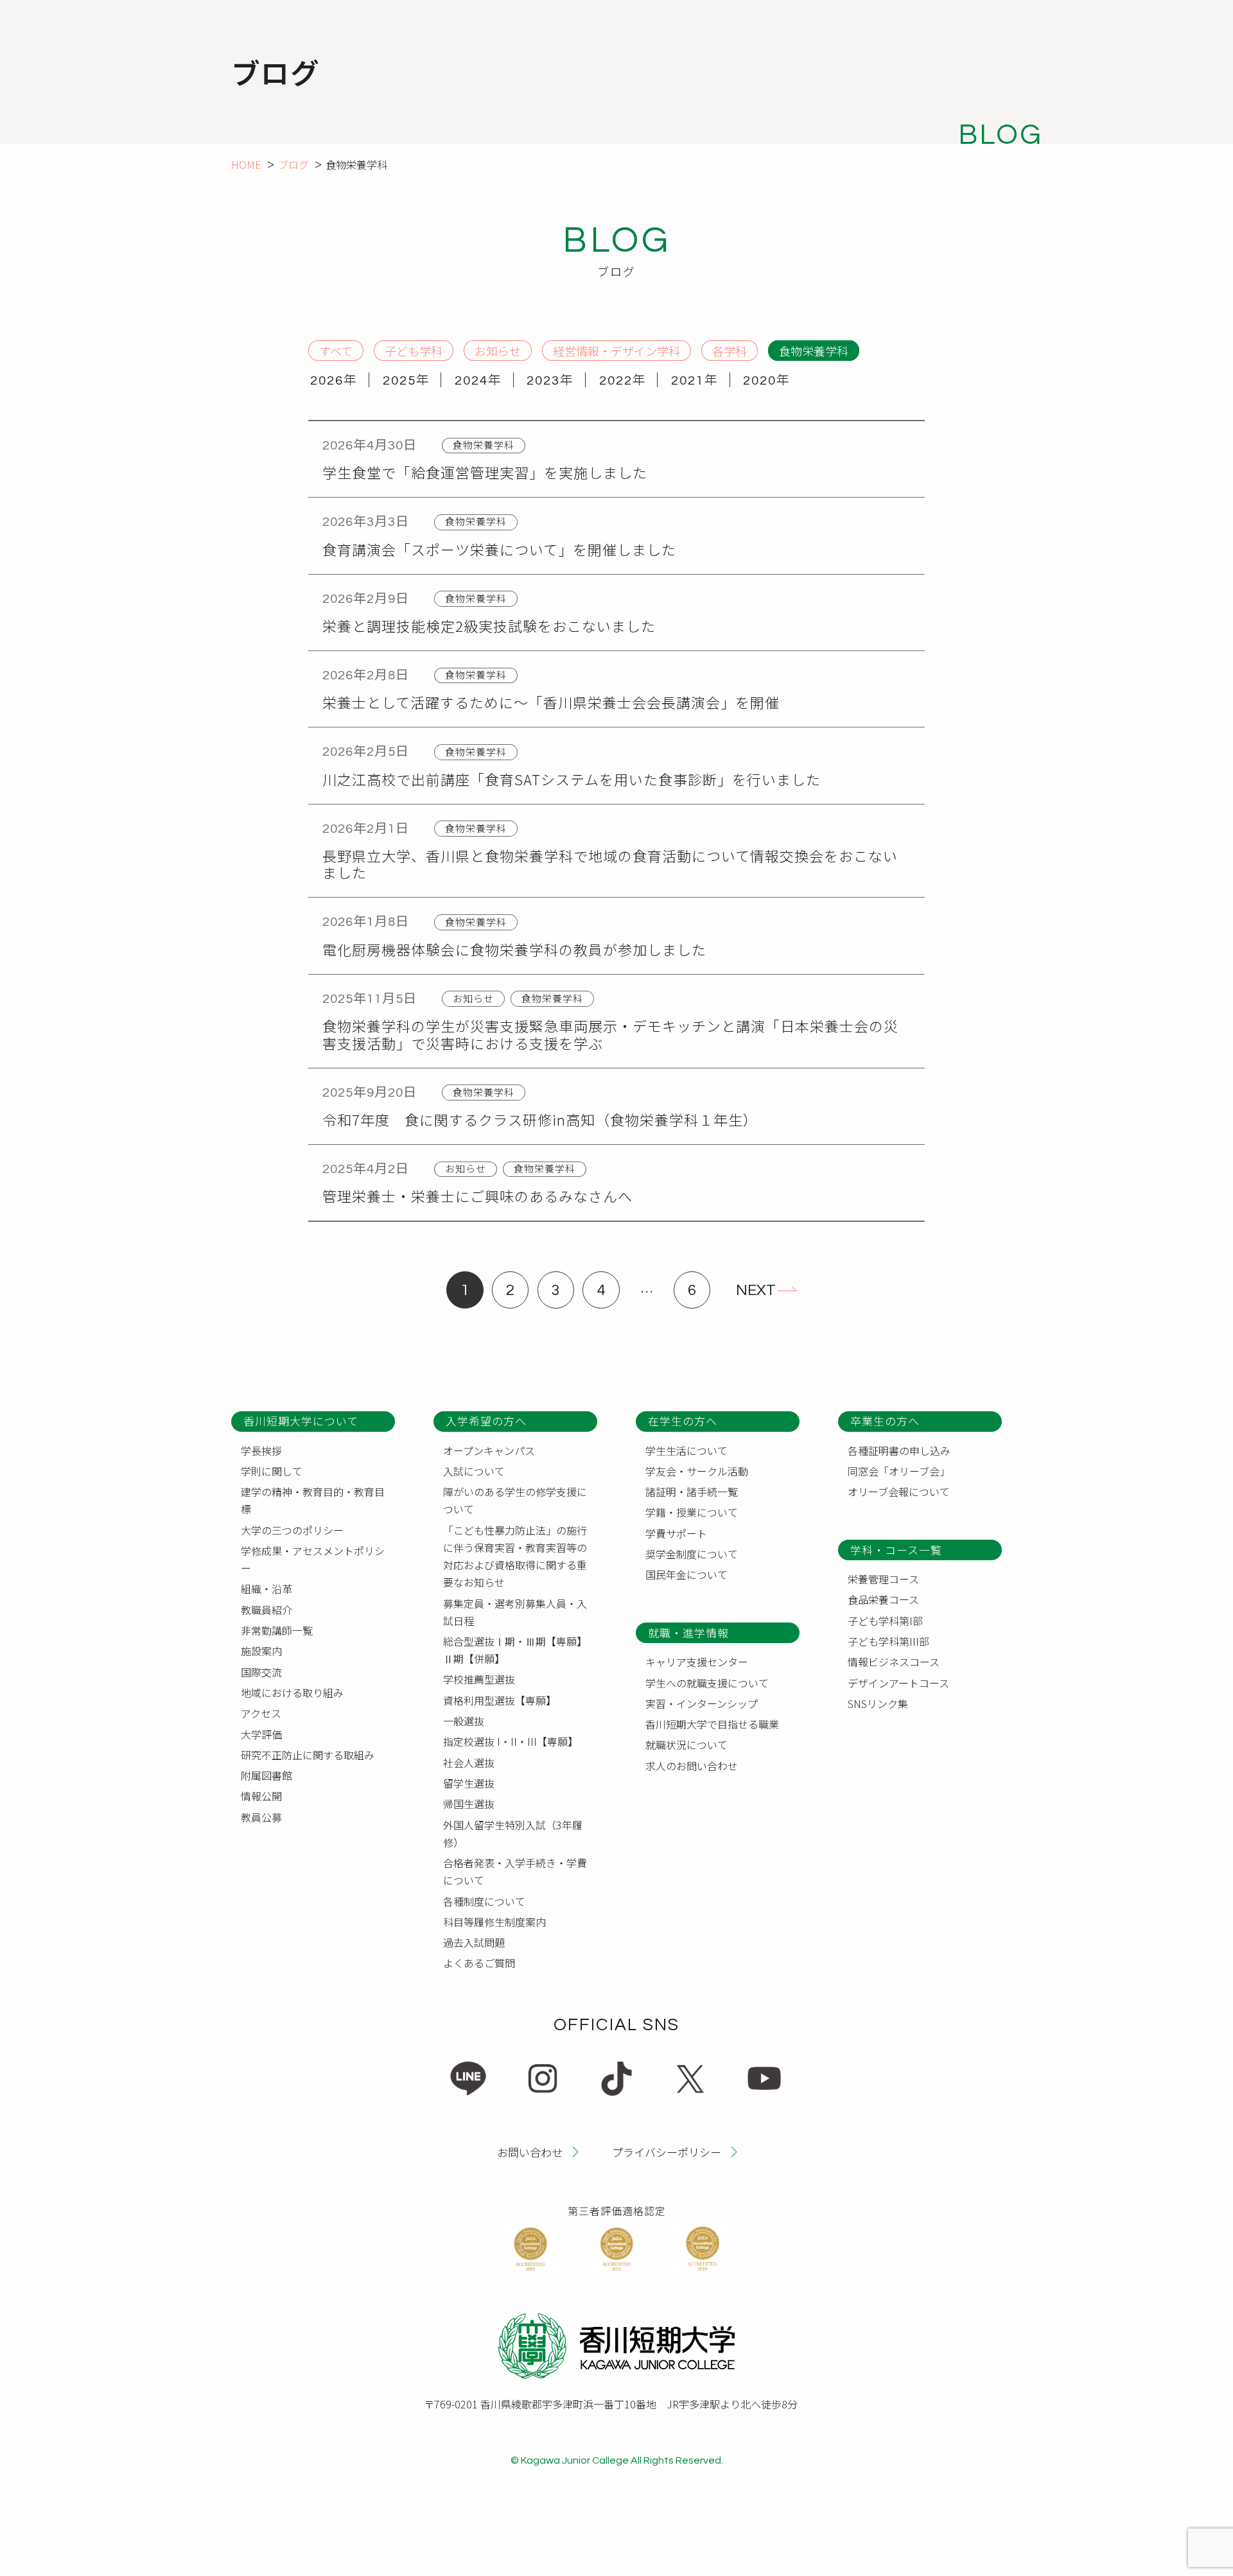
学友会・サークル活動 (697, 1471)
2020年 (767, 381)
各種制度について (484, 1901)
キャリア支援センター (697, 1662)
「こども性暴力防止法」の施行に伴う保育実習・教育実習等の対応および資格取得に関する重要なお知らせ (515, 1556)
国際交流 (261, 1672)
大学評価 (261, 1734)
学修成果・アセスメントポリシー (313, 1559)
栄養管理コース (883, 1579)
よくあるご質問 (479, 1963)
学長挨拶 (261, 1450)
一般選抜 (464, 1721)
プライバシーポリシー (667, 2151)
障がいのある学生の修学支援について (515, 1500)
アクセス (261, 1713)
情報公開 (261, 1796)
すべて (336, 350)
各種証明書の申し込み (899, 1450)
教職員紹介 (267, 1610)
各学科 (730, 350)
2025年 (406, 381)
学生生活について (686, 1450)
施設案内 (261, 1651)
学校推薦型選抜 (479, 1679)
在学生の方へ (683, 1421)
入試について (474, 1471)
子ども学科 (414, 350)
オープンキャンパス (489, 1450)
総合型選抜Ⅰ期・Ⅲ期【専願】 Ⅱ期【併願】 (518, 1650)
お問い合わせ (530, 2151)
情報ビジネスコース (894, 1662)
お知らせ (498, 350)
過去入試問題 (474, 1942)
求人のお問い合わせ (692, 1766)
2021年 (695, 381)
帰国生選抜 (469, 1804)
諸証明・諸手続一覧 (692, 1492)
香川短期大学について (301, 1421)
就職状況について (686, 1745)
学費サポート (676, 1533)
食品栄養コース (883, 1599)
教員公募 (261, 1817)
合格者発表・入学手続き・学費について (515, 1871)
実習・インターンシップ (702, 1703)
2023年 (550, 381)
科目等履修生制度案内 (494, 1922)
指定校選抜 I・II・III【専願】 (511, 1741)
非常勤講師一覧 (277, 1630)
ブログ (293, 164)
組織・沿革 (267, 1588)
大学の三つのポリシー (292, 1530)
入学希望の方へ (486, 1421)
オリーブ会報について (899, 1492)
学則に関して (272, 1471)
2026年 (334, 381)
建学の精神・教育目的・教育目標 (313, 1500)
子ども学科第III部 (888, 1641)
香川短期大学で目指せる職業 (712, 1724)
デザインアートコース (898, 1683)
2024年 (478, 381)
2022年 (623, 381)
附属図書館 (267, 1775)
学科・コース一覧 (896, 1550)
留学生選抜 (469, 1783)
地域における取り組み (292, 1693)
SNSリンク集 (878, 1703)
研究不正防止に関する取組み (308, 1755)
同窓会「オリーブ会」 (899, 1471)
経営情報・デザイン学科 (616, 350)
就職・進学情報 (688, 1632)
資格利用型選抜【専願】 (500, 1700)
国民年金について (686, 1574)
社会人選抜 (469, 1762)
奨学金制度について (692, 1554)
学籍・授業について (692, 1512)
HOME (246, 164)
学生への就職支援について (707, 1683)
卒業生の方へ (885, 1421)
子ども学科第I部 (885, 1621)
